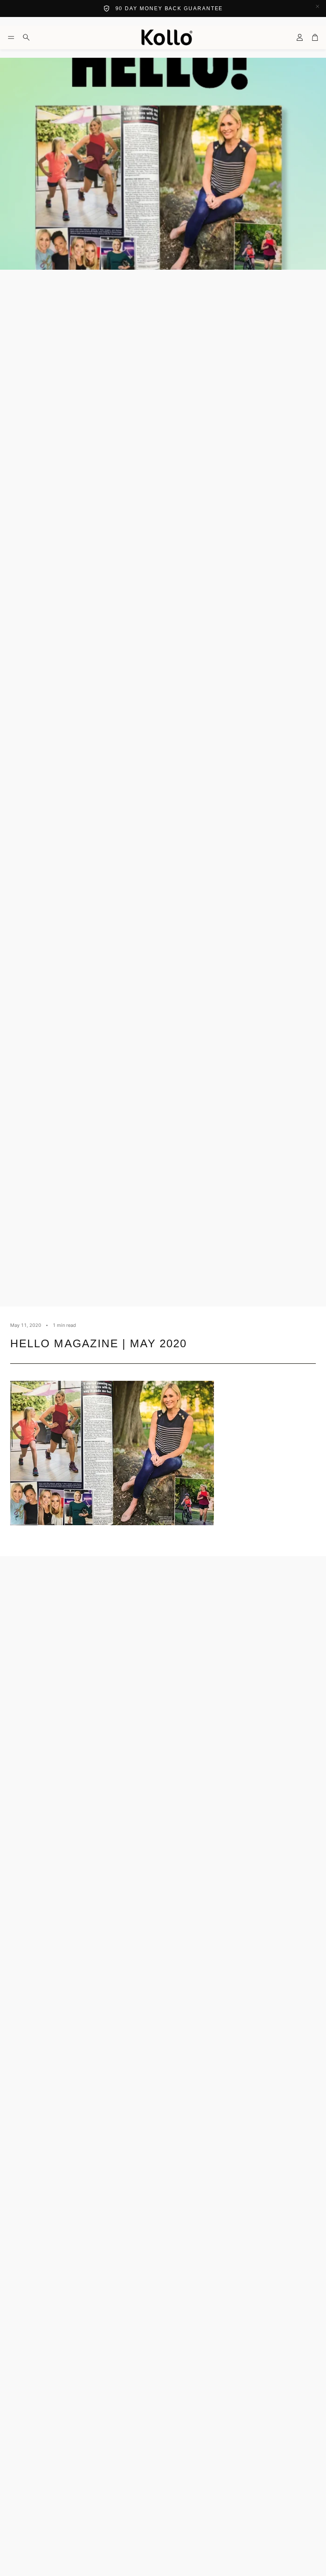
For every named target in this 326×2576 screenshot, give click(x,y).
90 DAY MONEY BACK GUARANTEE (169, 8)
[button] (11, 37)
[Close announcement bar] (318, 6)
